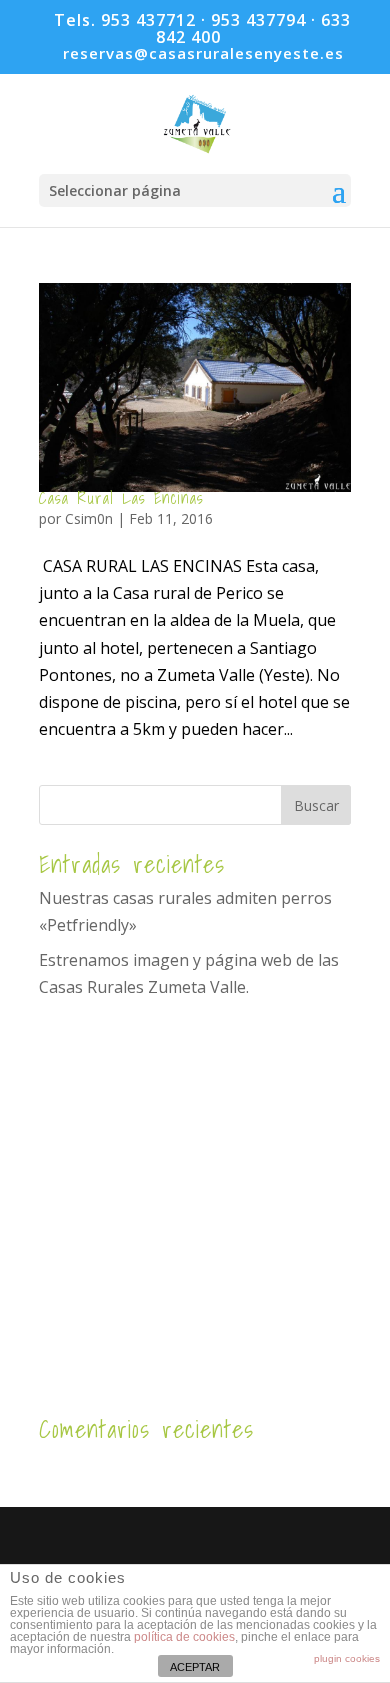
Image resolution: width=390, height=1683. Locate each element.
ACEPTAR (195, 1667)
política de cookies (184, 1637)
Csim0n (89, 518)
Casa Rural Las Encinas (121, 498)
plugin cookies (347, 1658)
